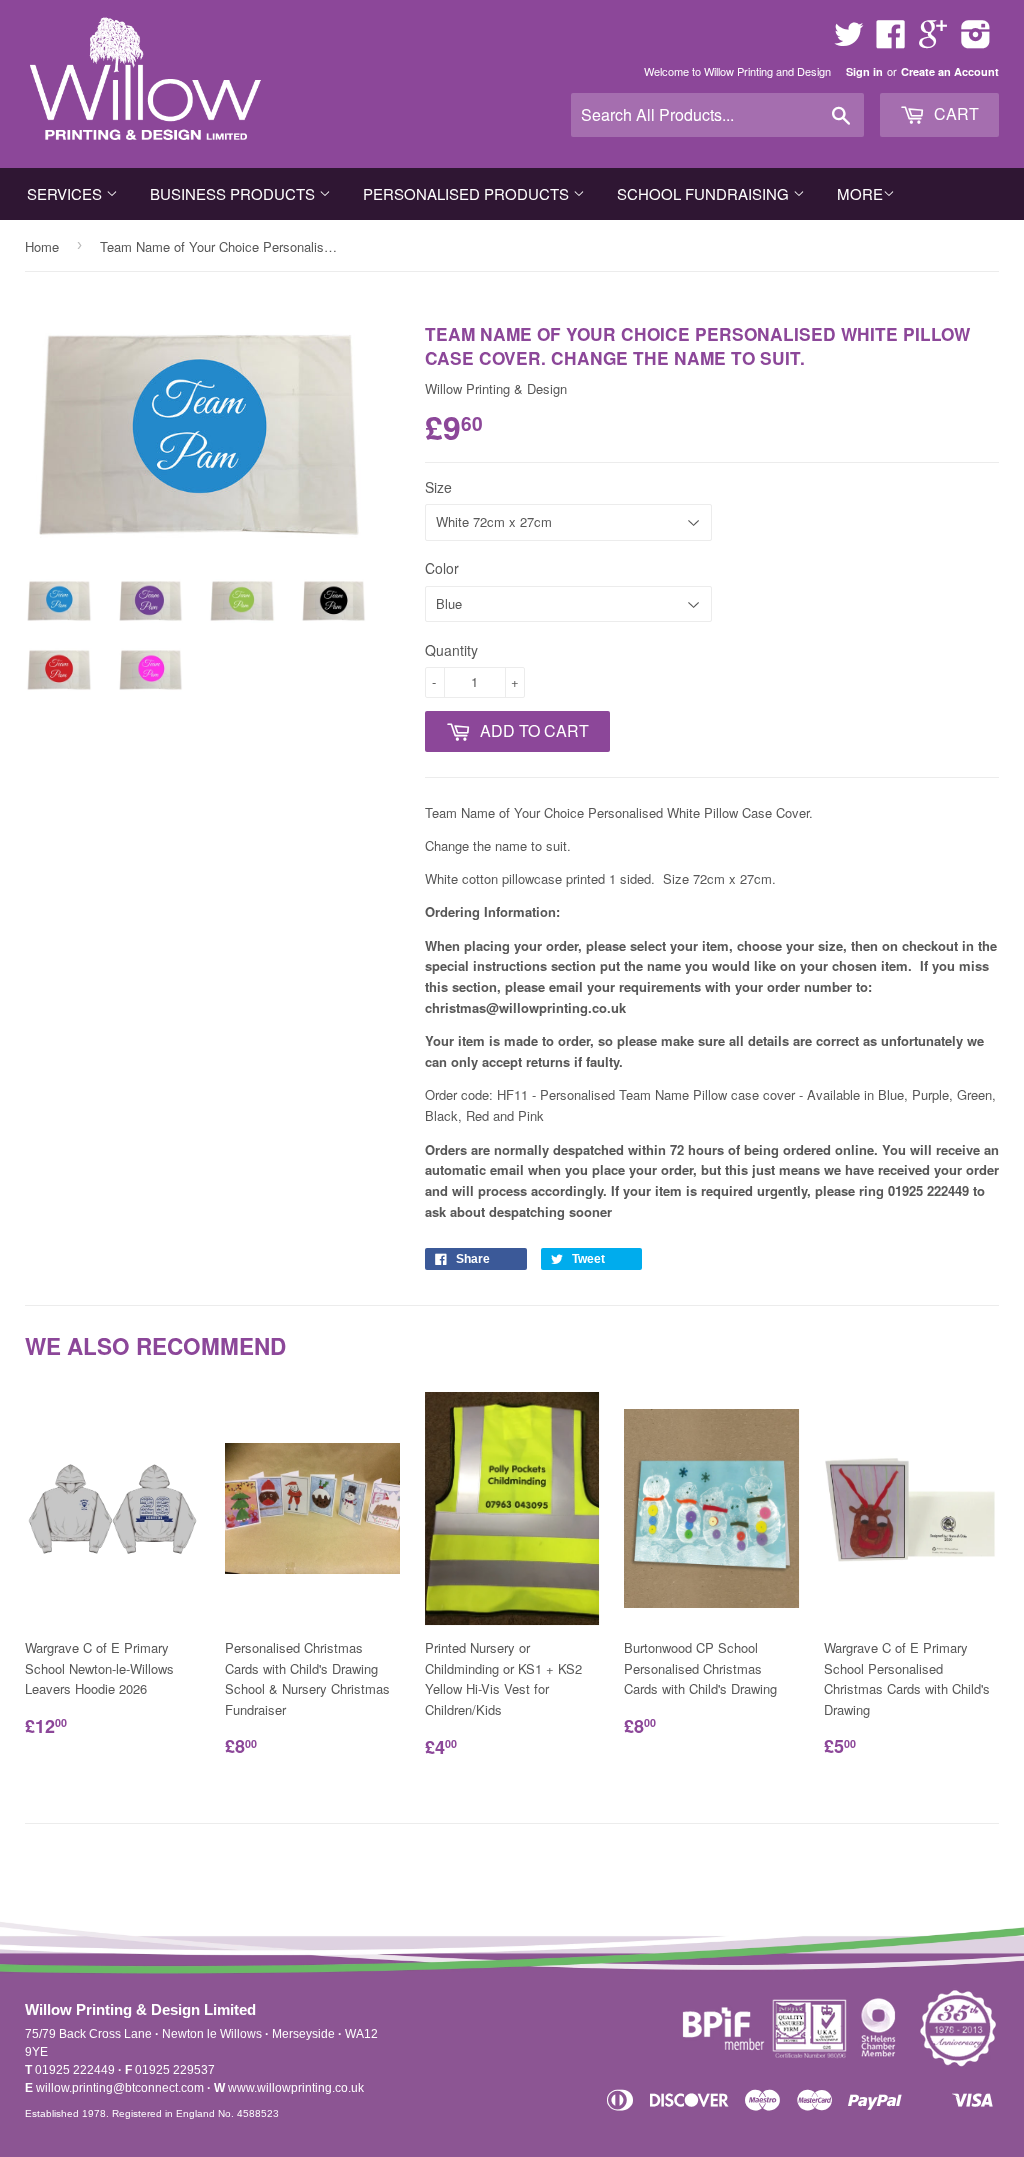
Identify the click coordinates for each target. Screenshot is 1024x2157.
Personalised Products (468, 193)
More (860, 193)
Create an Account (950, 71)
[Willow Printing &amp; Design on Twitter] (849, 40)
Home (42, 246)
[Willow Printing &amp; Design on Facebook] (891, 40)
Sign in (864, 71)
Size (438, 487)
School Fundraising (705, 193)
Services (66, 193)
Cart (954, 113)
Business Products (234, 193)
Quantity (451, 650)
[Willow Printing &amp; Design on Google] (933, 40)
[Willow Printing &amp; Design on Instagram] (976, 40)
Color (442, 568)
